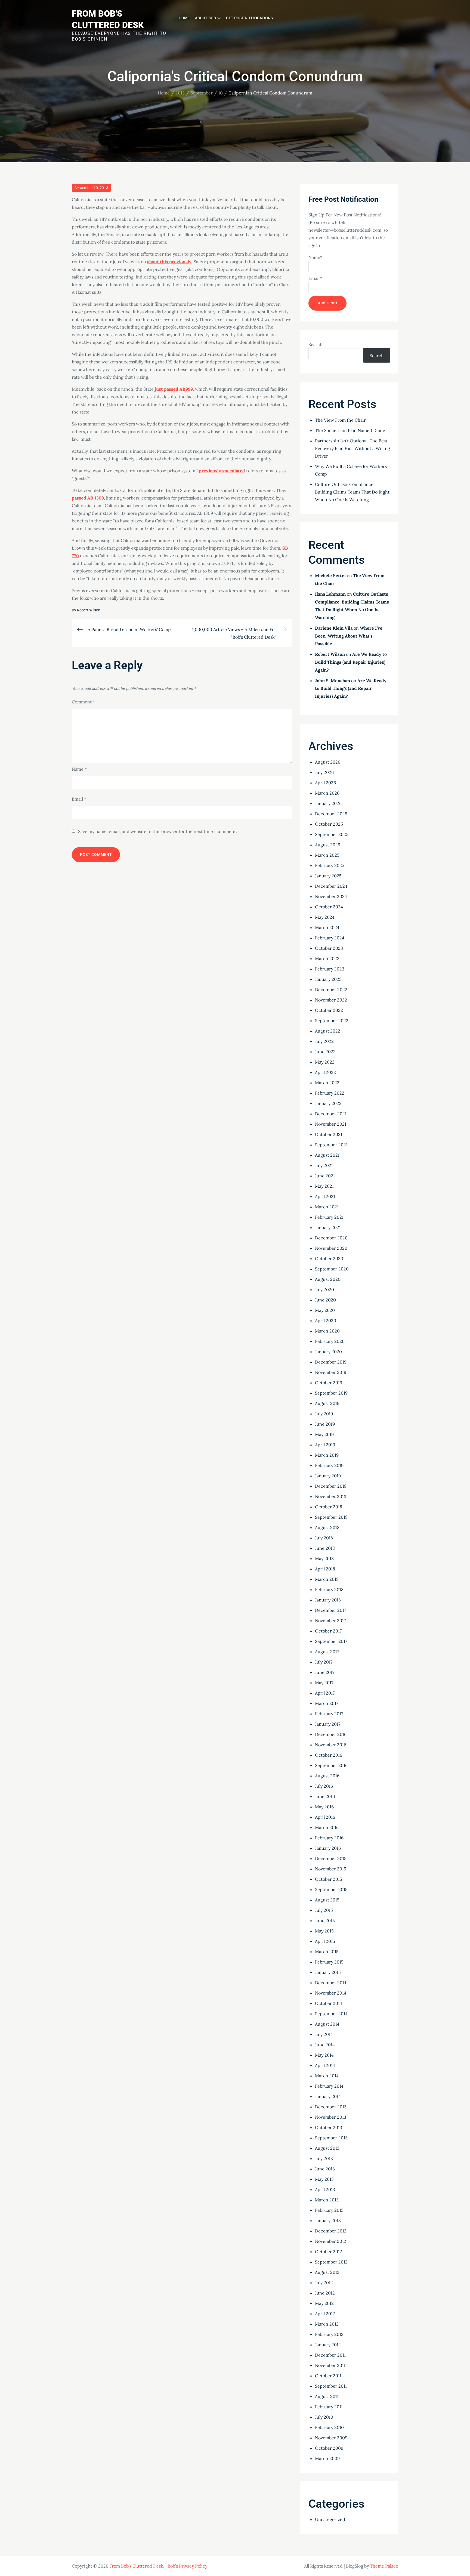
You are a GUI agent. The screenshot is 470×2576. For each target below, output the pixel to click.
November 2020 (331, 1248)
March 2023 (327, 958)
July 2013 (324, 2158)
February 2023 (330, 969)
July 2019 (324, 1414)
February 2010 (329, 2427)
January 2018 (328, 1600)
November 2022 (331, 1000)
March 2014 (327, 2076)
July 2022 (324, 1041)
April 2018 (325, 1569)
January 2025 (328, 876)
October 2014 (329, 2003)
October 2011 (328, 2376)
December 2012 (331, 2231)
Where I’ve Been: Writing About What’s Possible (349, 636)
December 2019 (331, 1362)
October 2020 (329, 1258)
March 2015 (327, 1952)
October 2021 (329, 1134)
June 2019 (325, 1424)
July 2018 (324, 1538)
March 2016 (327, 1827)
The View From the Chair (340, 420)
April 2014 (325, 2065)
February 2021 (329, 1217)
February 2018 (329, 1589)
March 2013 (327, 2200)
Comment (83, 702)
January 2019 (328, 1476)
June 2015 (325, 1920)
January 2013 (328, 2220)
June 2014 (325, 2045)
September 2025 (332, 834)
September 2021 (331, 1145)
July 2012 (324, 2283)
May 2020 (325, 1310)
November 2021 (331, 1124)
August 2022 (328, 1031)
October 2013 (329, 2127)
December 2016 (331, 1734)
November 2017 (330, 1621)
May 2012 (324, 2303)
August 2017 (327, 1652)
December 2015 (331, 1858)
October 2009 (329, 2448)
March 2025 (327, 855)
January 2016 (328, 1848)
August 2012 (327, 2272)
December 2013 (331, 2107)
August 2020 (328, 1279)
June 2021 (325, 1176)
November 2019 (331, 1372)
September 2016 (331, 1765)
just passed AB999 (174, 389)
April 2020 (326, 1321)
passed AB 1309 (88, 498)
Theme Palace (384, 2566)
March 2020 (327, 1331)
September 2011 (331, 2386)
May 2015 (324, 1931)
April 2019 (325, 1445)
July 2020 (324, 1289)
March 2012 (327, 2324)
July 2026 (324, 772)
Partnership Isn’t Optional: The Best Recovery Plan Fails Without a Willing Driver (352, 448)
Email (79, 799)
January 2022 (328, 1103)
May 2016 (324, 1807)
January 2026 (328, 803)
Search (316, 344)
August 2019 (327, 1403)
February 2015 (329, 1962)
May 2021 (324, 1186)
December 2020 (331, 1238)
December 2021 (331, 1114)
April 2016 (325, 1817)
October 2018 (329, 1507)
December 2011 (330, 2355)
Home (184, 18)
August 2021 (327, 1155)
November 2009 (331, 2438)
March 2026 (327, 793)
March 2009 (327, 2458)
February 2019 (329, 1465)
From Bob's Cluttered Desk (136, 2566)
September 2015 (331, 1889)
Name (79, 769)
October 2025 (329, 824)
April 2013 (325, 2189)
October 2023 (329, 948)
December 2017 (330, 1610)
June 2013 (325, 2169)
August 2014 (327, 2024)
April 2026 (325, 783)
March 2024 (327, 927)
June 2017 (325, 1672)
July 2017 (324, 1662)
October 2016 (329, 1755)
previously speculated (222, 471)
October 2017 (328, 1631)
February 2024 (330, 938)
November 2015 (331, 1869)
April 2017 (325, 1693)
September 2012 (331, 2262)
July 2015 (324, 1910)
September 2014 (331, 2014)
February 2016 (329, 1838)
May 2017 (324, 1683)
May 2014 (324, 2055)
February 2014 (329, 2086)
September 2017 (331, 1641)
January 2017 (328, 1724)
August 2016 (327, 1776)
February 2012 (329, 2334)
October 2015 (329, 1879)
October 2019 (329, 1383)
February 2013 (329, 2210)
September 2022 (332, 1021)
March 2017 (327, 1703)
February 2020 (330, 1341)
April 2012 (325, 2314)
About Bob (205, 18)
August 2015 (327, 1900)
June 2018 (325, 1548)
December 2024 (331, 886)
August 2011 (327, 2396)
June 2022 (325, 1052)
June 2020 (325, 1300)
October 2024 (329, 907)
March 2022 (327, 1083)
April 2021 (325, 1196)
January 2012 (328, 2345)
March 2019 (327, 1455)
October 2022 (329, 1010)
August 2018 (327, 1527)
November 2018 (331, 1496)
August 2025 (328, 845)
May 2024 (325, 917)
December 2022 (331, 990)
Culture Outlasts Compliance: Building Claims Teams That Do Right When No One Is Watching (352, 492)
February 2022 (330, 1093)
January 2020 (328, 1352)
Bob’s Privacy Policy (187, 2566)
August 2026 (328, 762)
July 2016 (324, 1786)
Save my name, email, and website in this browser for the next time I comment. (157, 831)
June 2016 (325, 1796)
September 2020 (332, 1269)
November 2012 (331, 2241)
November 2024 (331, 896)
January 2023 (328, 979)
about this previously (169, 262)
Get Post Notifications (249, 18)
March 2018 (327, 1579)
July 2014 (324, 2034)
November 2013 (331, 2117)
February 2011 (329, 2407)
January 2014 (328, 2096)
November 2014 (331, 1993)
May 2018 (324, 1558)
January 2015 (328, 1972)
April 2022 (325, 1072)
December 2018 (331, 1486)
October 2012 (329, 2252)
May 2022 (325, 1062)
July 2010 (324, 2417)
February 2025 (330, 865)
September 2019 (331, 1393)
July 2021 (324, 1165)
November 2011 (330, 2365)
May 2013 (324, 2179)
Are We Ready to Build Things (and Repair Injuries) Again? (351, 662)
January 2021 (328, 1227)
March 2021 (327, 1207)
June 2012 (325, 2293)
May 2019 (324, 1434)
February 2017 (329, 1714)
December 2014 (331, 1983)
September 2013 (331, 2138)
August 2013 (327, 2148)
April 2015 (325, 1941)
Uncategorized (330, 2519)
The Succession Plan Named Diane (350, 430)
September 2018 (331, 1517)
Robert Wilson (89, 610)
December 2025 (331, 814)
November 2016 (331, 1745)
